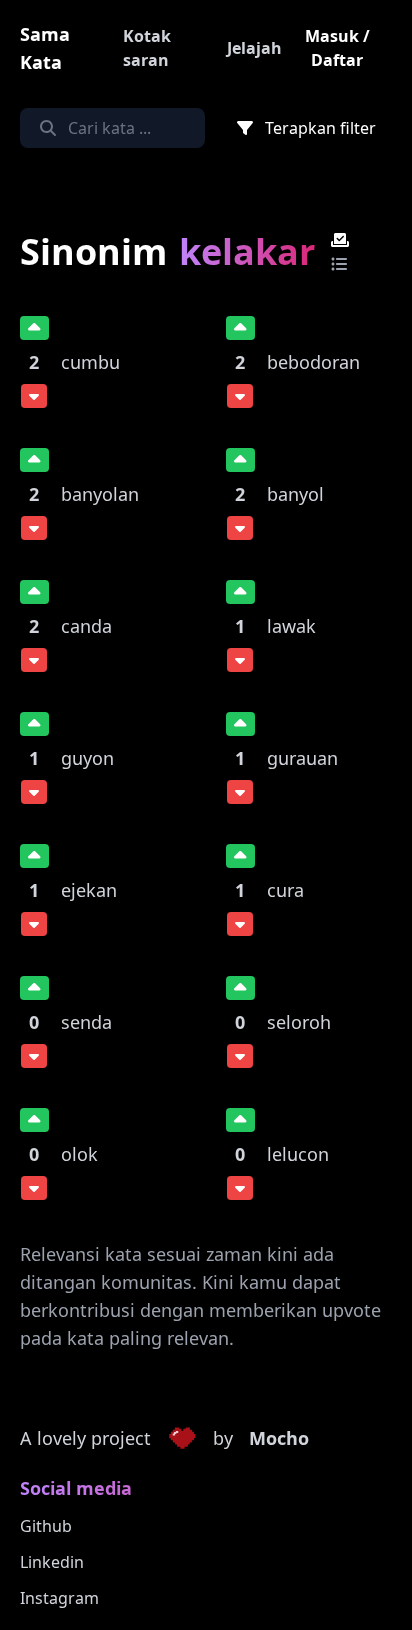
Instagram (59, 1598)
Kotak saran (147, 48)
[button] (182, 1439)
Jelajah (254, 48)
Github (46, 1526)
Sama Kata (45, 48)
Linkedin (52, 1562)
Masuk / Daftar (337, 48)
